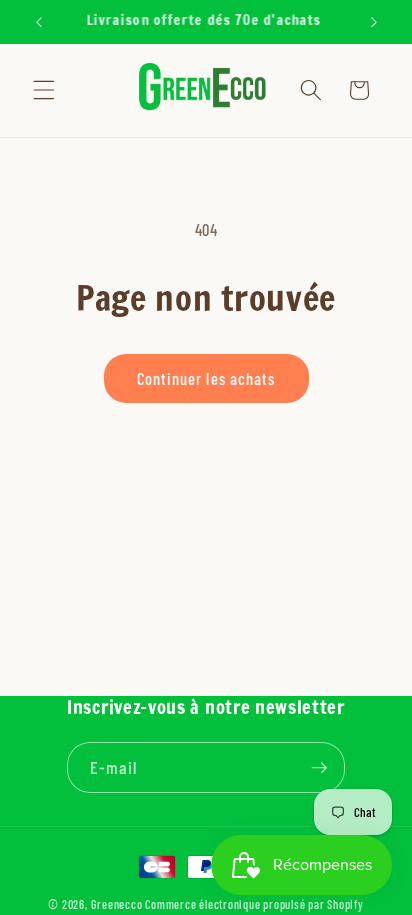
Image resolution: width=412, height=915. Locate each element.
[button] (44, 90)
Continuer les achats (206, 378)
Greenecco (117, 904)
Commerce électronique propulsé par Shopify (254, 904)
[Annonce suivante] (374, 22)
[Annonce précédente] (39, 22)
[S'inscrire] (320, 768)
